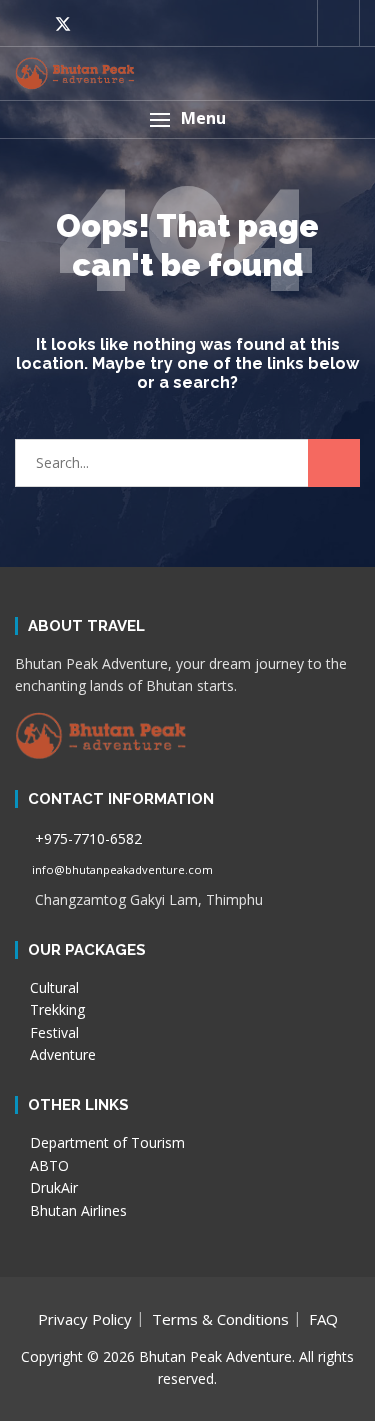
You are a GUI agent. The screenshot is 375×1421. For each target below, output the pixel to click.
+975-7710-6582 (86, 838)
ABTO (47, 1165)
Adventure (61, 1054)
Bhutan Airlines (76, 1210)
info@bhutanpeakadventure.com (121, 869)
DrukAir (52, 1187)
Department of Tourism (105, 1142)
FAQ (323, 1319)
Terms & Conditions (220, 1319)
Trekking (55, 1009)
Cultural (52, 987)
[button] (187, 119)
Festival (52, 1032)
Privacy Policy (85, 1319)
